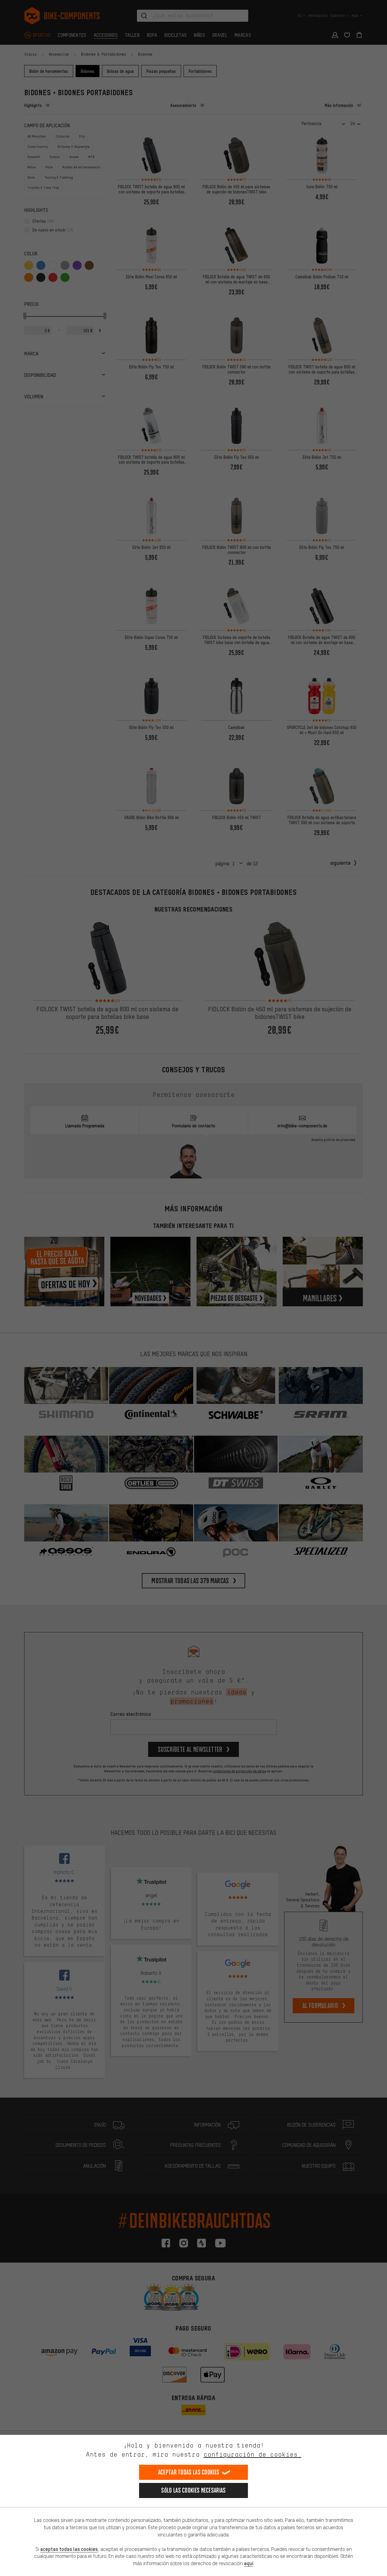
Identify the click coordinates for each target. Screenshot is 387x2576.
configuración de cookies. (252, 2454)
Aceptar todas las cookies (189, 2472)
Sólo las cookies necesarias (193, 2490)
